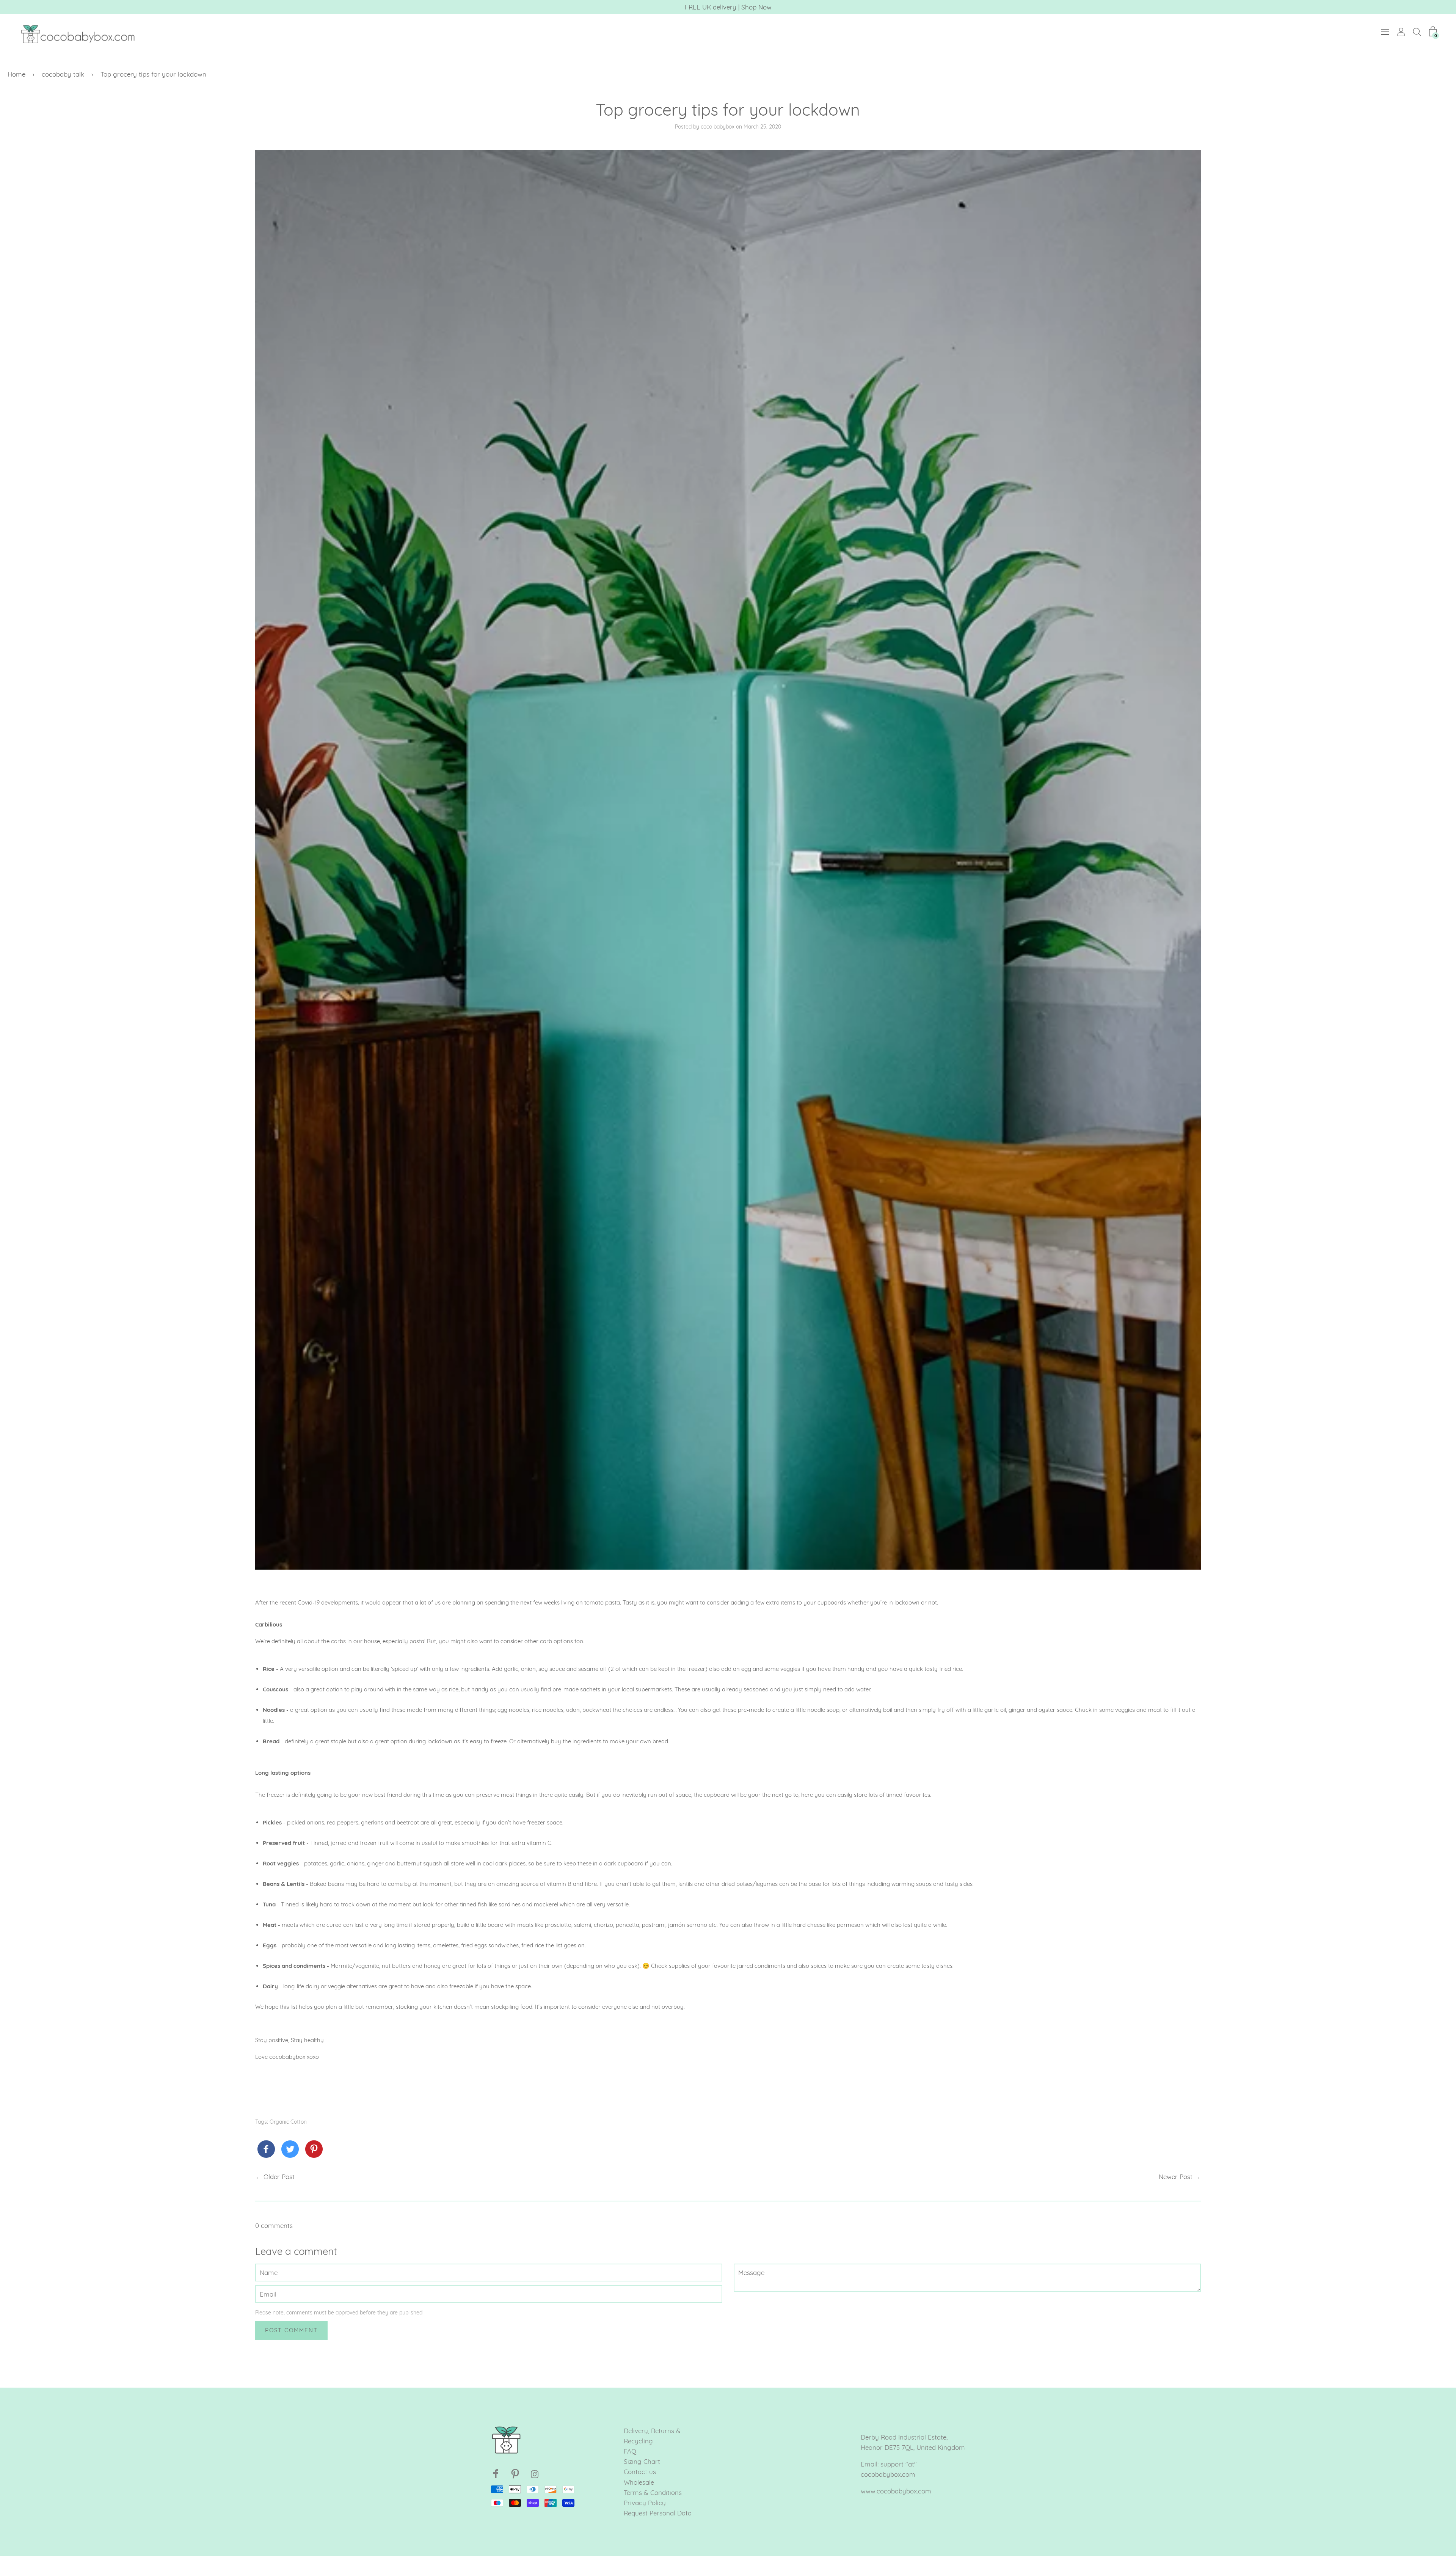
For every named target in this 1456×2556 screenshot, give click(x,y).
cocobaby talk (63, 74)
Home (16, 74)
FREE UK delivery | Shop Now (728, 7)
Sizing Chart (642, 2461)
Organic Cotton (288, 2122)
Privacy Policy (645, 2503)
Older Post (279, 2177)
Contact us (640, 2472)
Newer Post (1176, 2177)
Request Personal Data (658, 2513)
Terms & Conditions (653, 2492)
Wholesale (639, 2482)
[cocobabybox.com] (266, 2150)
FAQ (630, 2451)
